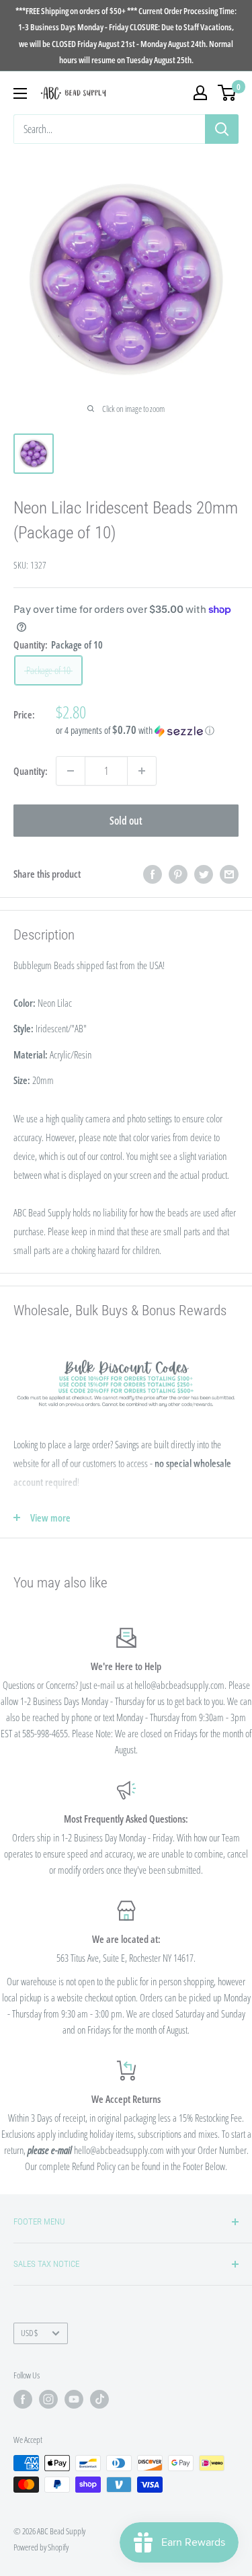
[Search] (222, 129)
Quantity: (31, 771)
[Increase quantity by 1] (142, 771)
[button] (147, 731)
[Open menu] (20, 93)
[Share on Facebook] (153, 874)
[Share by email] (229, 874)
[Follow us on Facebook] (23, 2399)
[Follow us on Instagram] (48, 2399)
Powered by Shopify (41, 2547)
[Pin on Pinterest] (178, 874)
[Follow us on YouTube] (74, 2399)
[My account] (200, 93)
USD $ (29, 2333)
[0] (227, 93)
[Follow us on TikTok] (99, 2399)
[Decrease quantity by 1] (71, 771)
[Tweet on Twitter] (204, 874)
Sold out (126, 821)
